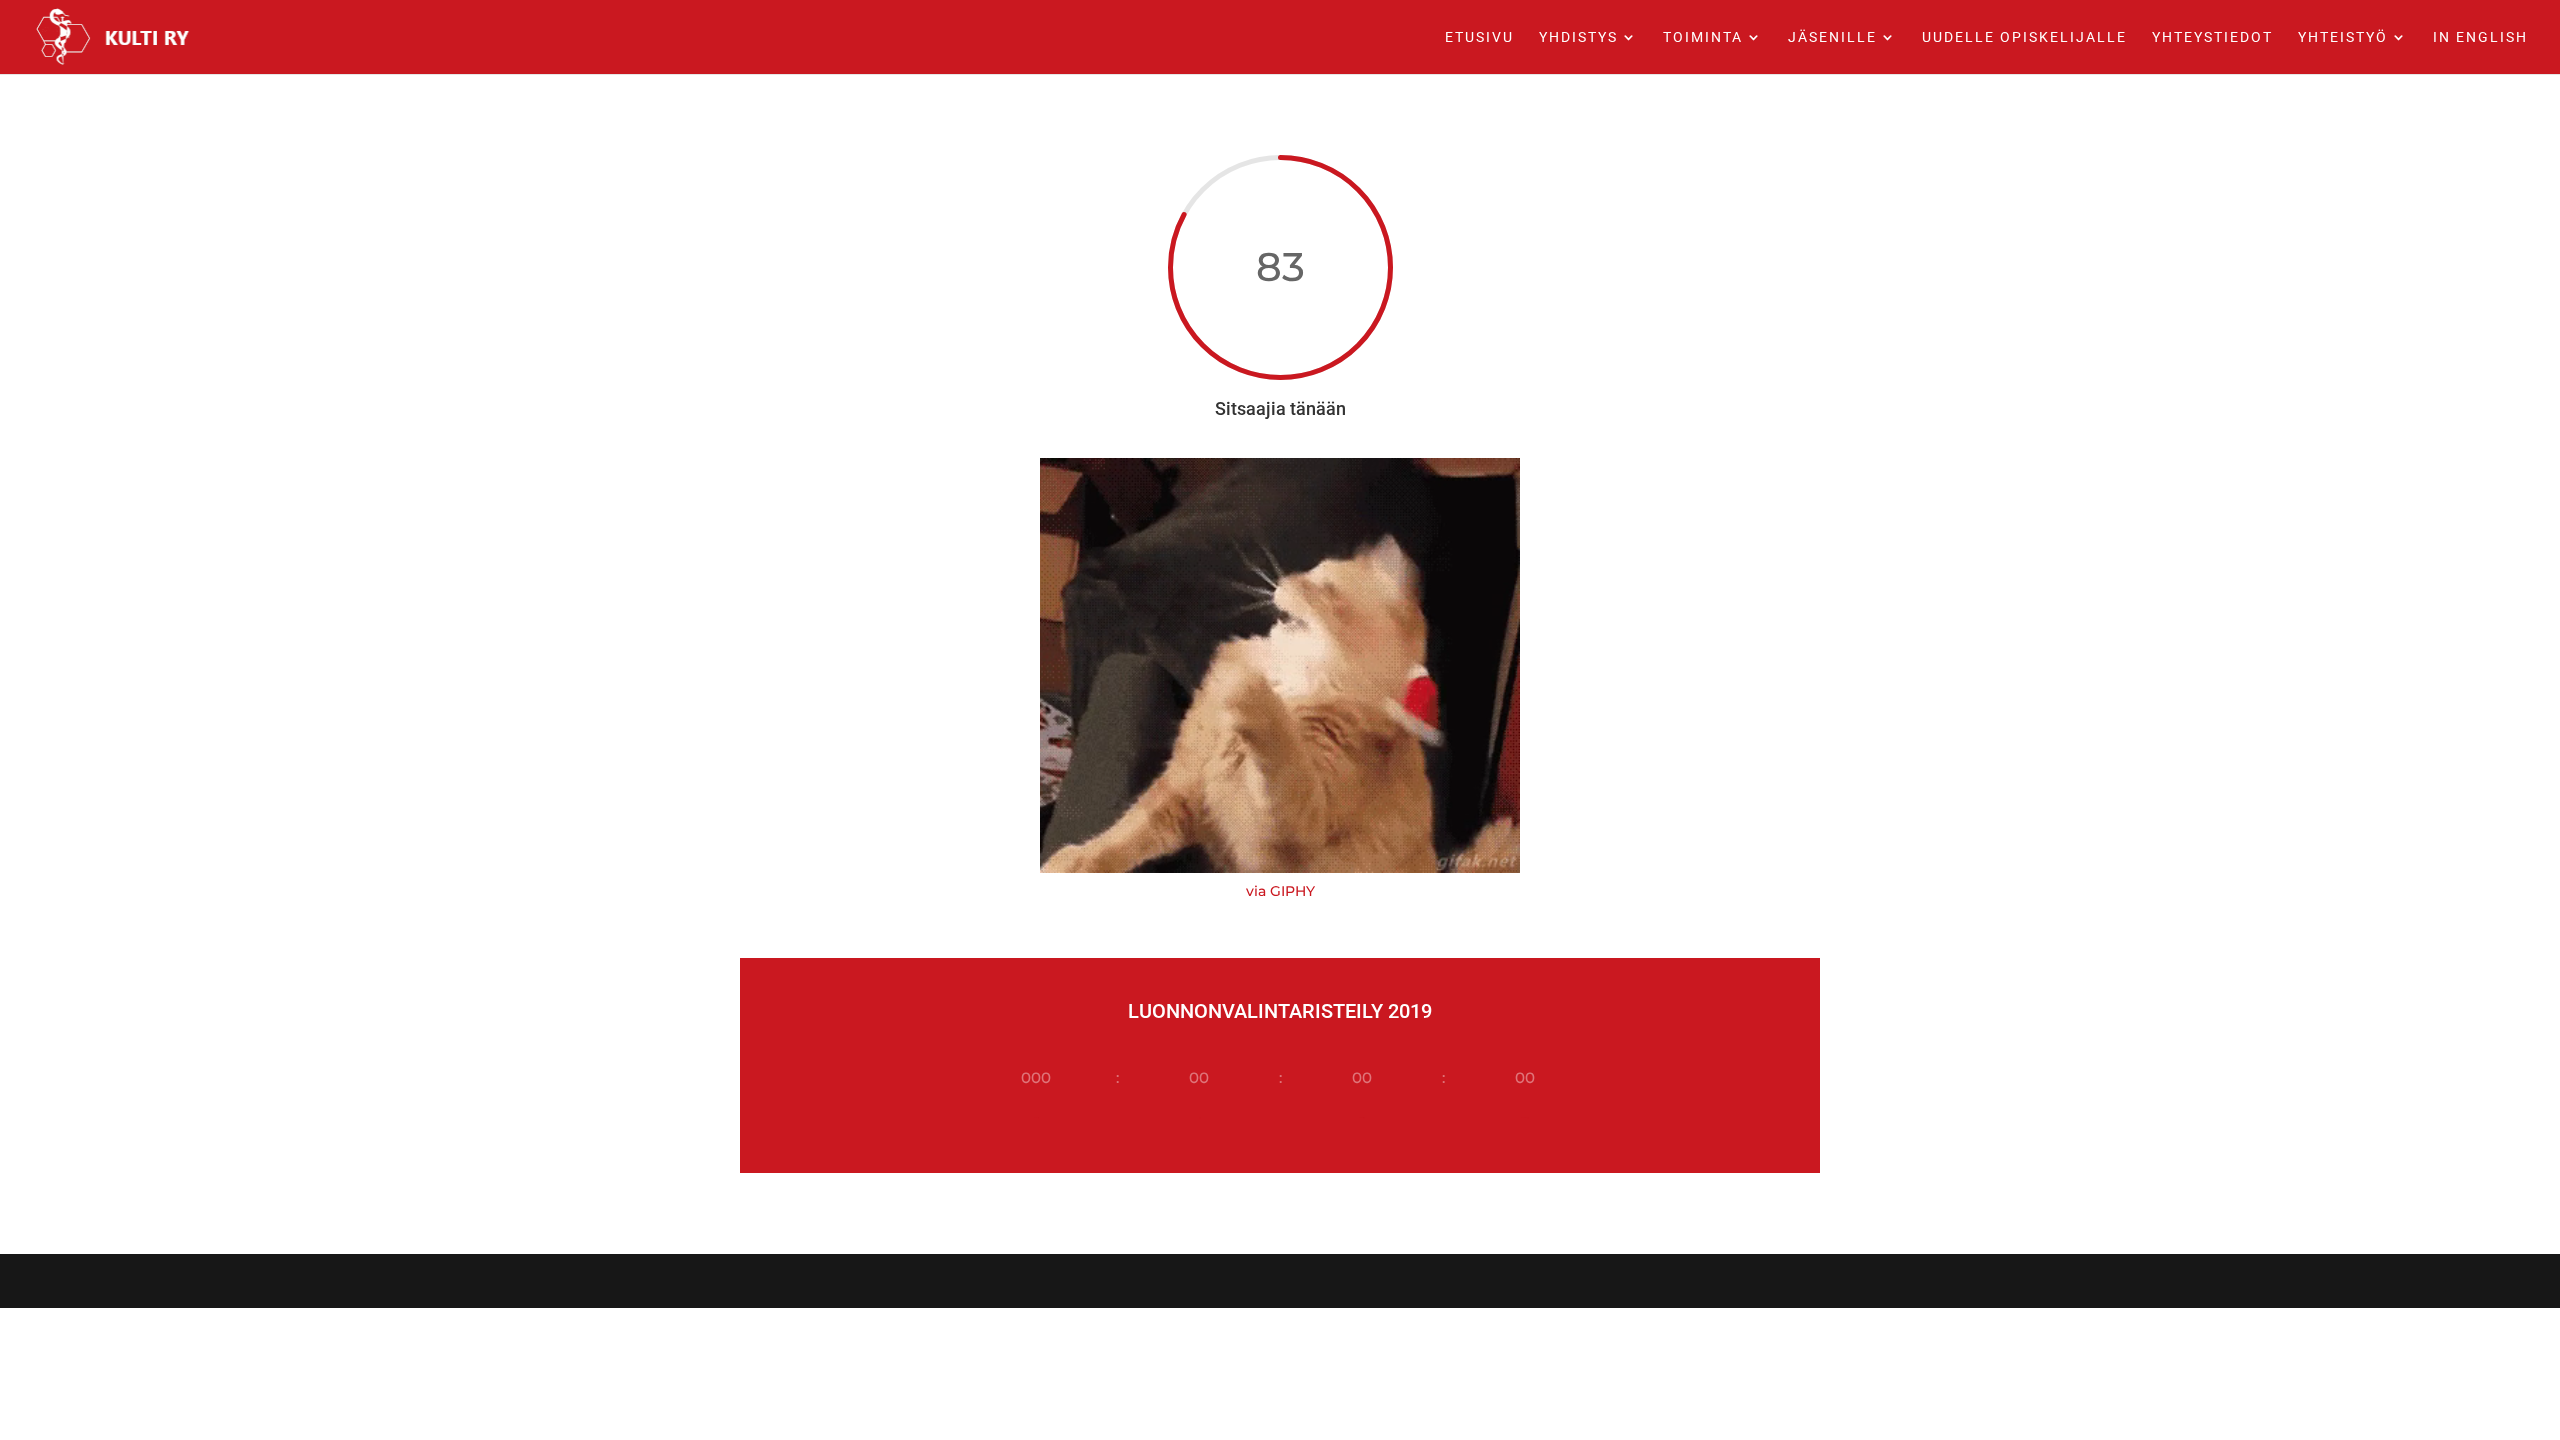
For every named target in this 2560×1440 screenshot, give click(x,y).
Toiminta (1703, 37)
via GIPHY (1280, 891)
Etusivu (1479, 37)
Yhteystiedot (2212, 37)
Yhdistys (1578, 37)
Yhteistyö (2343, 37)
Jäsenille (1832, 37)
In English (2480, 37)
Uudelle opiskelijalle (2024, 37)
